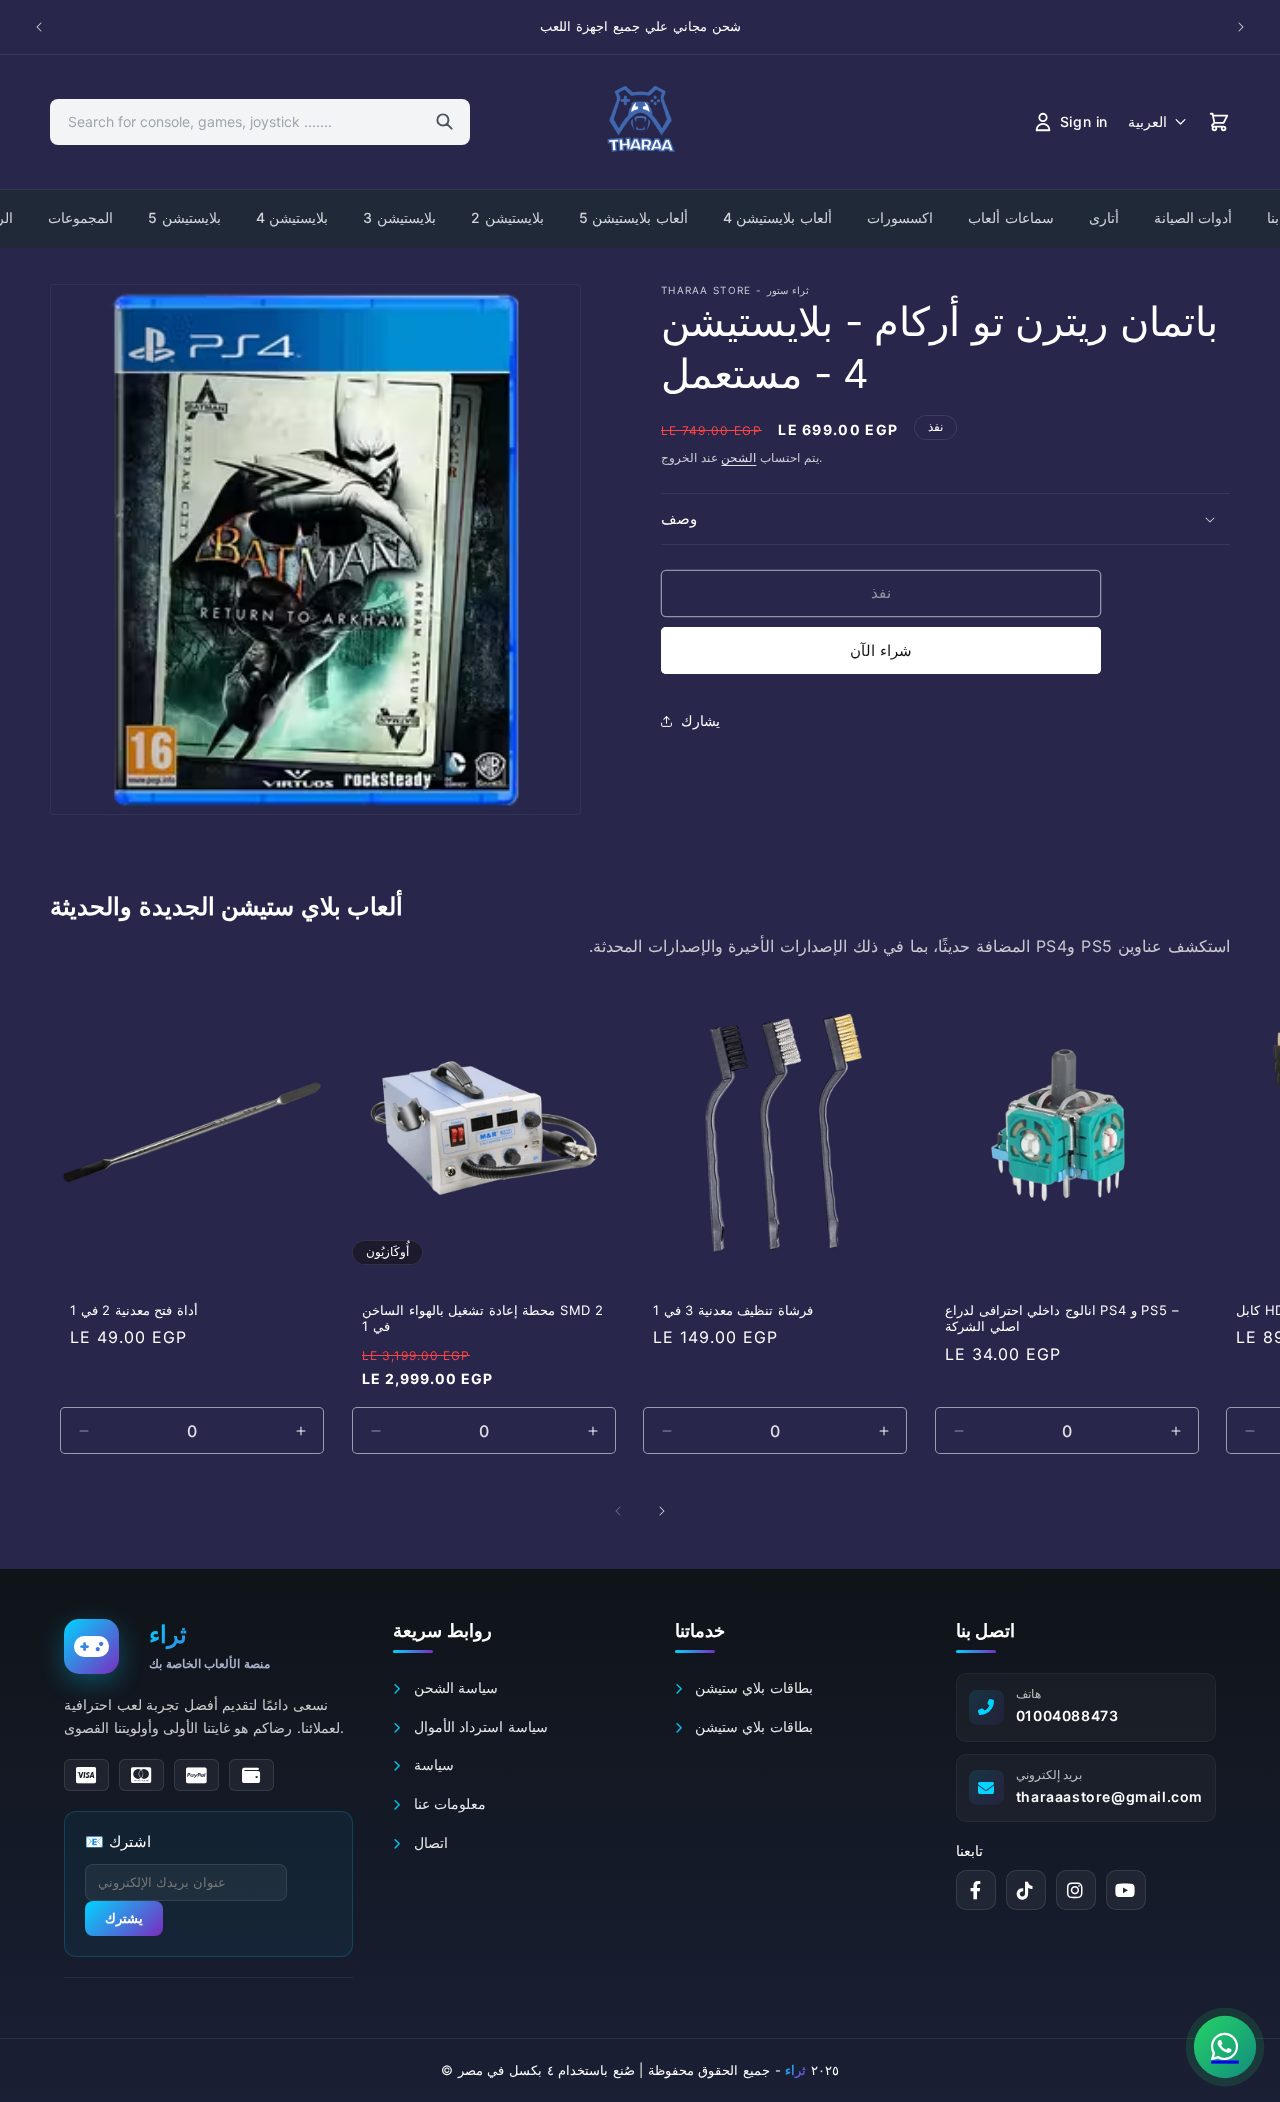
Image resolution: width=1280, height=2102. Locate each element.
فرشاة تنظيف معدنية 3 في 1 (733, 1309)
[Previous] (618, 1511)
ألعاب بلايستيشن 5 (633, 217)
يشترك (124, 1918)
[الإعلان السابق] (39, 27)
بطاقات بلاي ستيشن (751, 1687)
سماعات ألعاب (1011, 217)
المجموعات (80, 217)
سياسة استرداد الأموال (478, 1726)
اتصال (428, 1842)
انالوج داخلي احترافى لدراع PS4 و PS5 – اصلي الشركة (1062, 1317)
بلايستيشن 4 (292, 217)
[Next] (662, 1511)
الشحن (738, 457)
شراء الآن (881, 650)
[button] (945, 519)
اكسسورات (900, 217)
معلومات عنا (447, 1803)
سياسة (431, 1764)
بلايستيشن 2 (507, 217)
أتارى (1104, 217)
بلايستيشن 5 (184, 217)
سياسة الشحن (453, 1687)
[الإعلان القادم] (1241, 27)
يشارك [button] (700, 720)
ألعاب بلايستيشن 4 (777, 217)
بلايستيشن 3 (399, 217)
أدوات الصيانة (1193, 217)
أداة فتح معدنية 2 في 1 (134, 1309)
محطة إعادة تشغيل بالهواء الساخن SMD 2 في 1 (483, 1317)
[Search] (444, 122)
